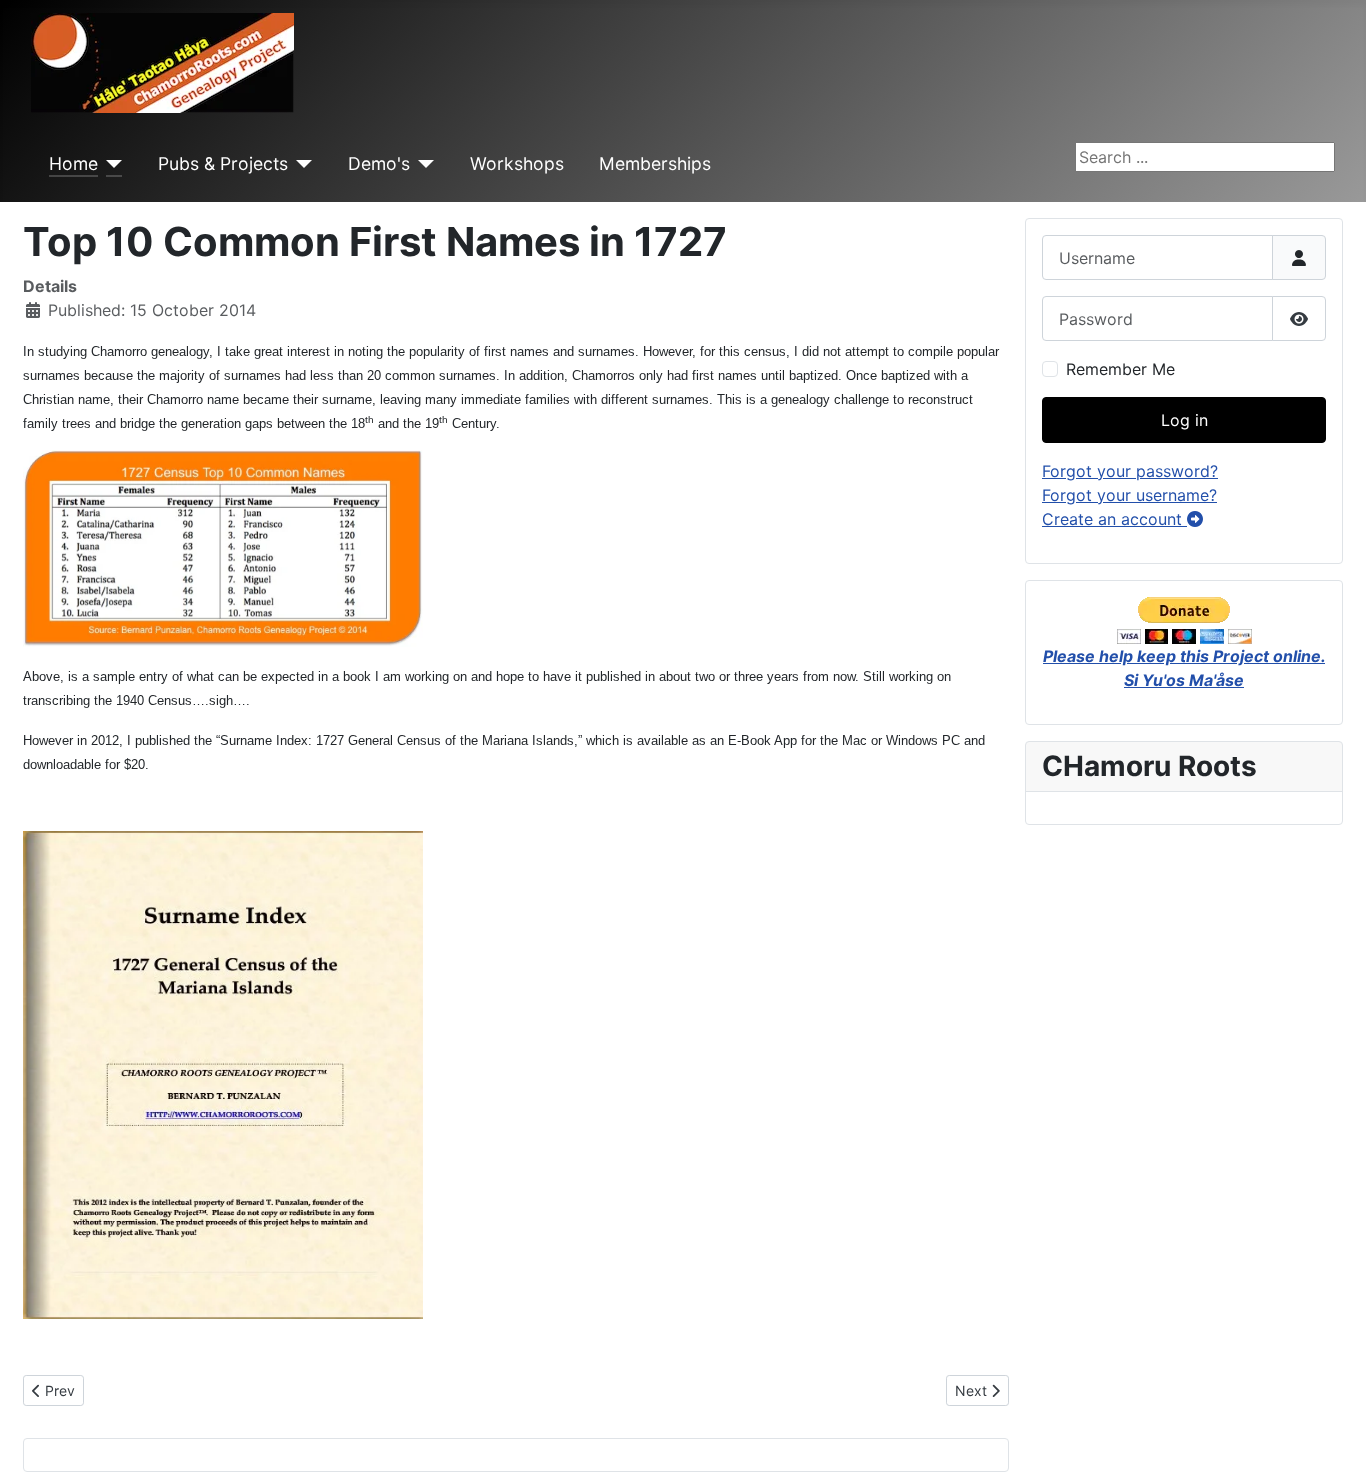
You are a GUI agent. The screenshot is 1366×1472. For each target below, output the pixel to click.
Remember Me (1120, 369)
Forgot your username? (1129, 495)
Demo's (379, 163)
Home (73, 163)
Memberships (655, 163)
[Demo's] (422, 164)
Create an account (1114, 519)
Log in (1184, 420)
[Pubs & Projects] (300, 164)
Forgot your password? (1130, 471)
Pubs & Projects (223, 163)
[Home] (110, 164)
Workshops (517, 163)
